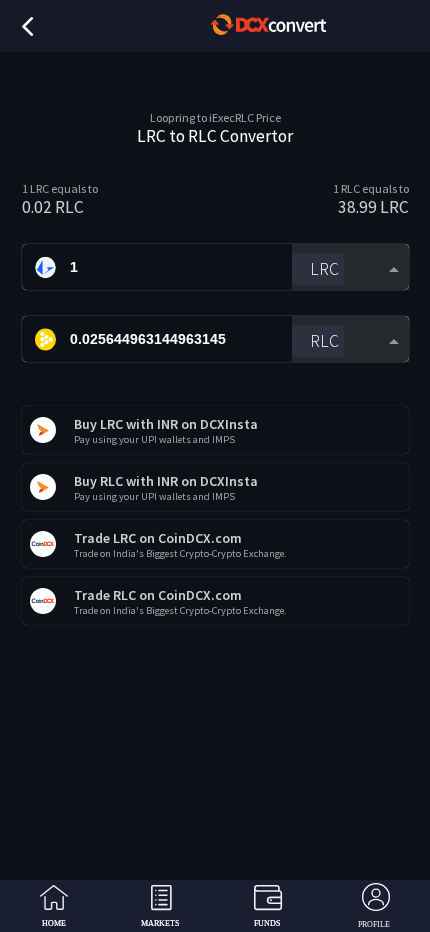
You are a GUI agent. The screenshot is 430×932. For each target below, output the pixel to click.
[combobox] (350, 267)
